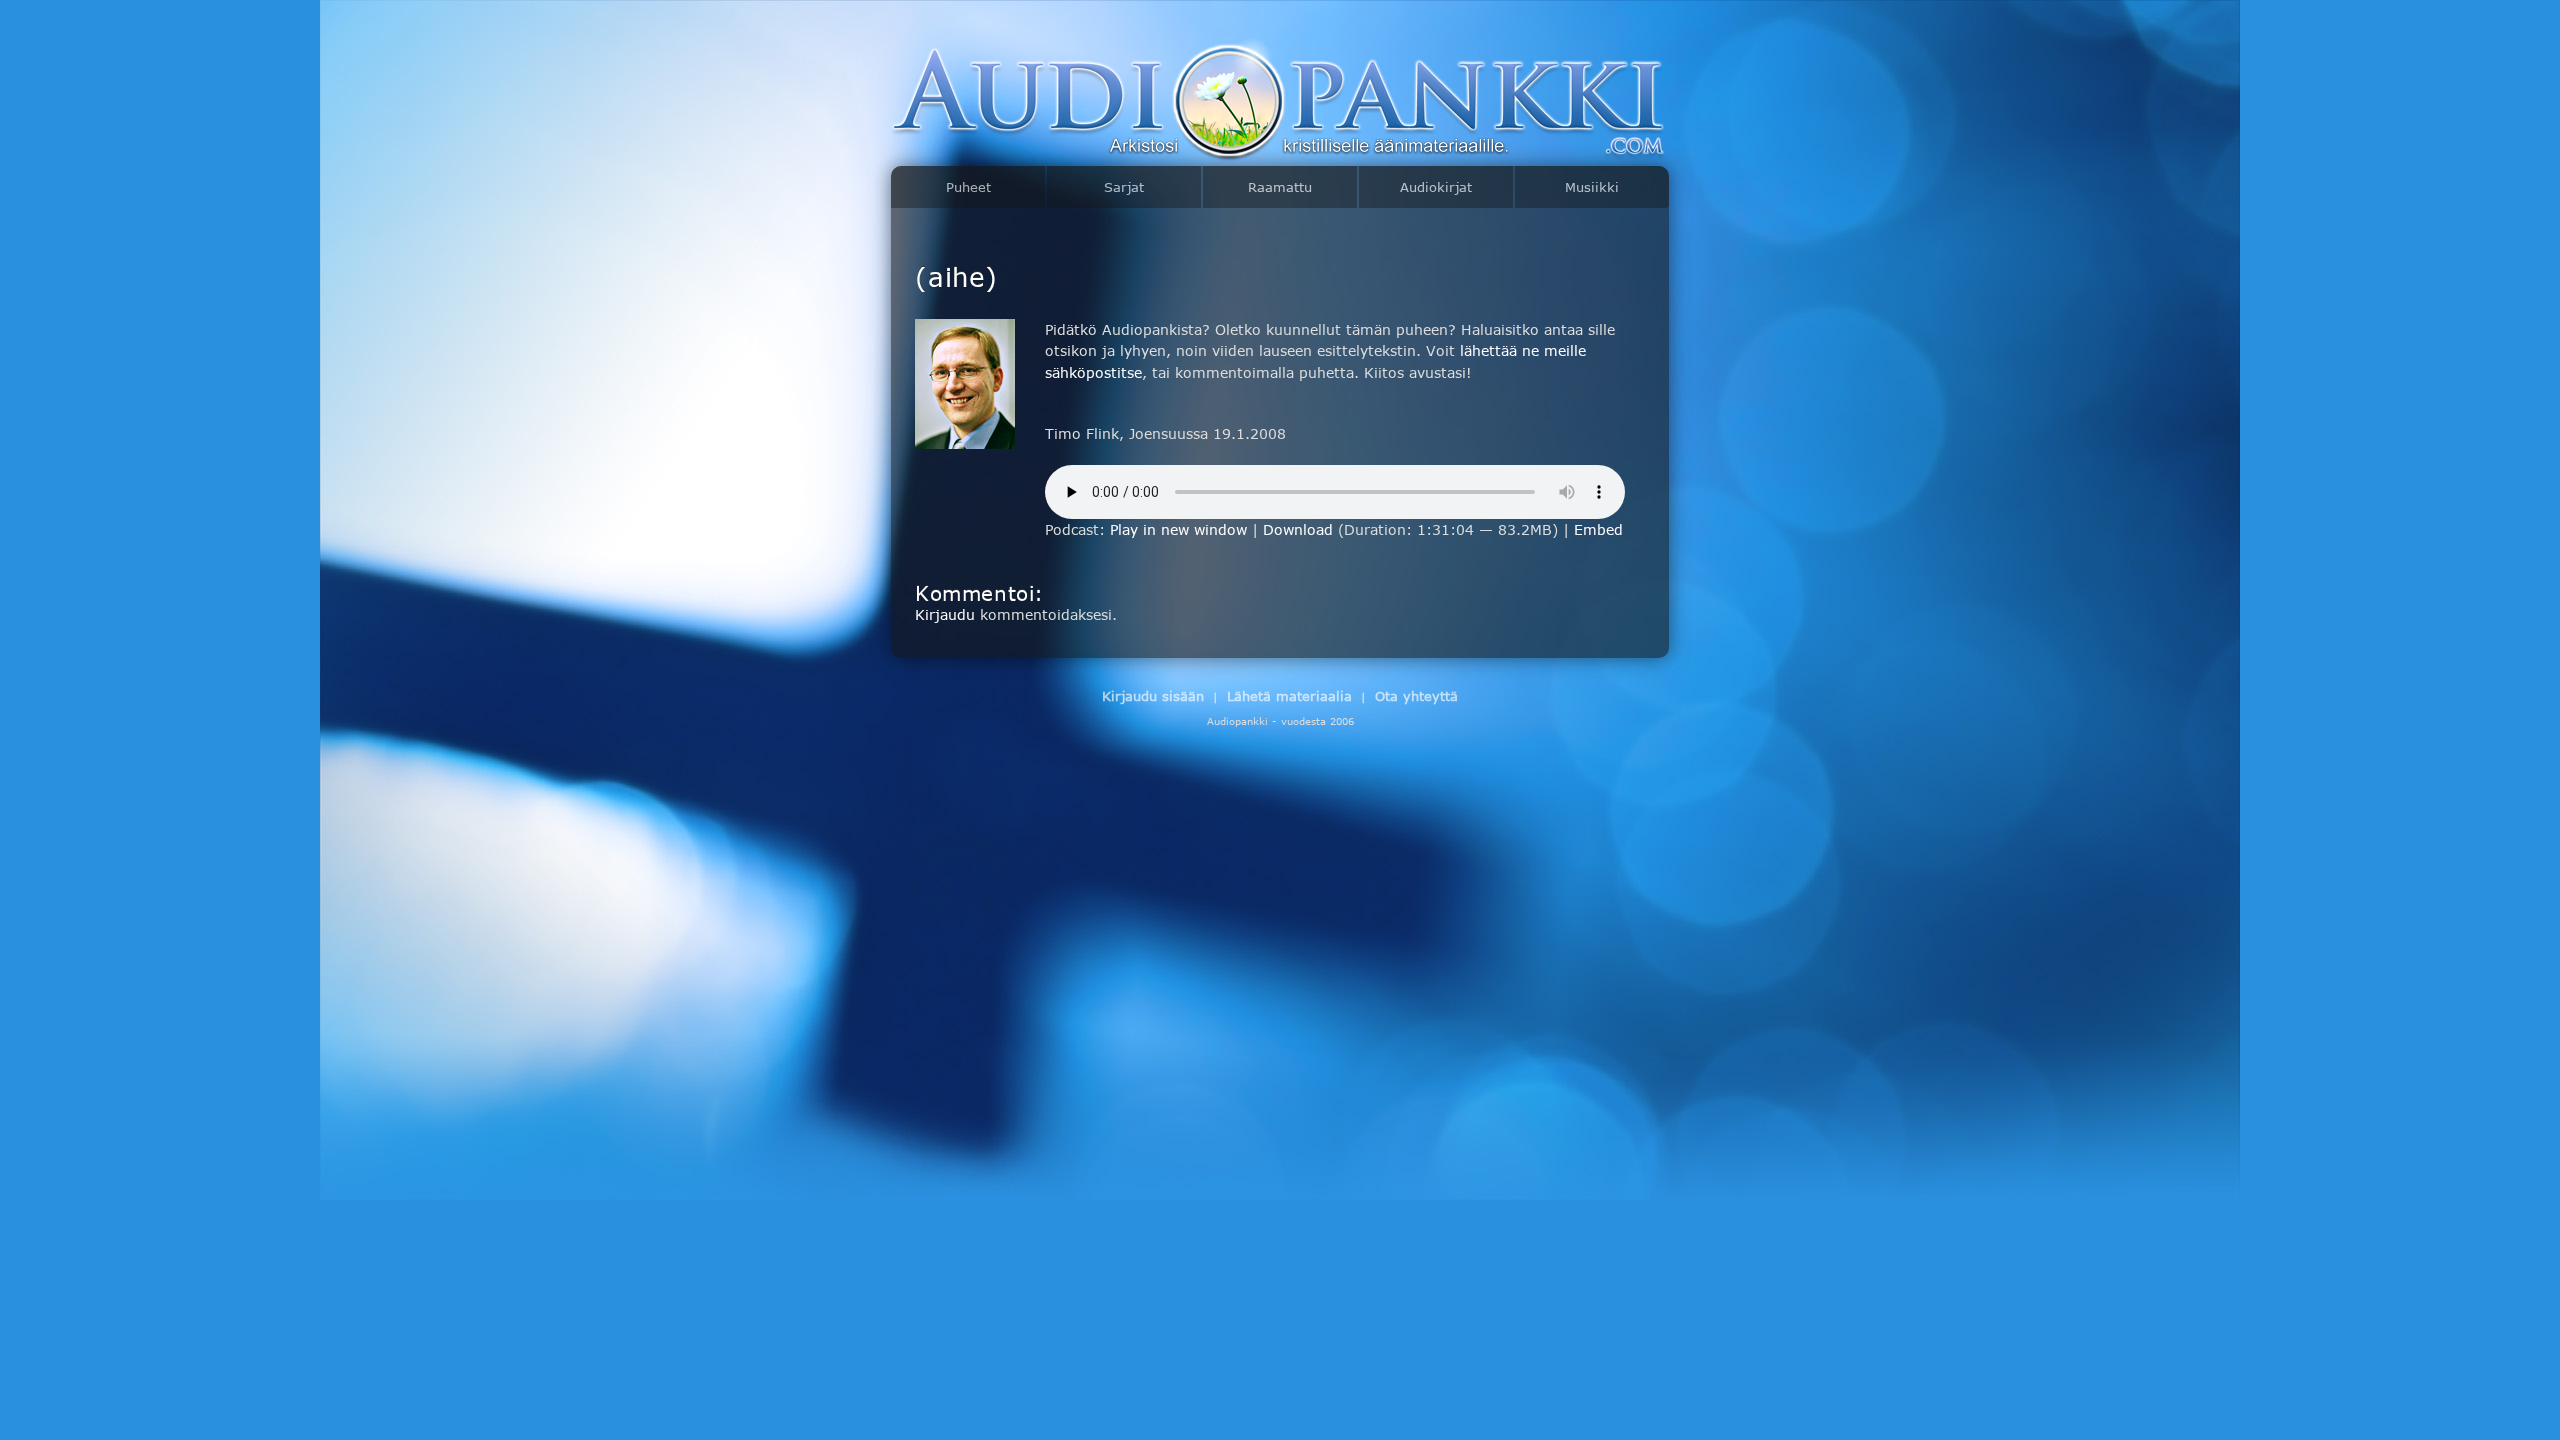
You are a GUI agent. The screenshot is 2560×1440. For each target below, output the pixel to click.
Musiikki (1592, 187)
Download (1298, 529)
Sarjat (1124, 187)
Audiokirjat (1436, 187)
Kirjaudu (945, 614)
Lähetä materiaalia (1289, 696)
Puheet (968, 187)
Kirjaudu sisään (1153, 696)
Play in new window (1178, 529)
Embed (1598, 529)
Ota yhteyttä (1416, 696)
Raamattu (1280, 187)
